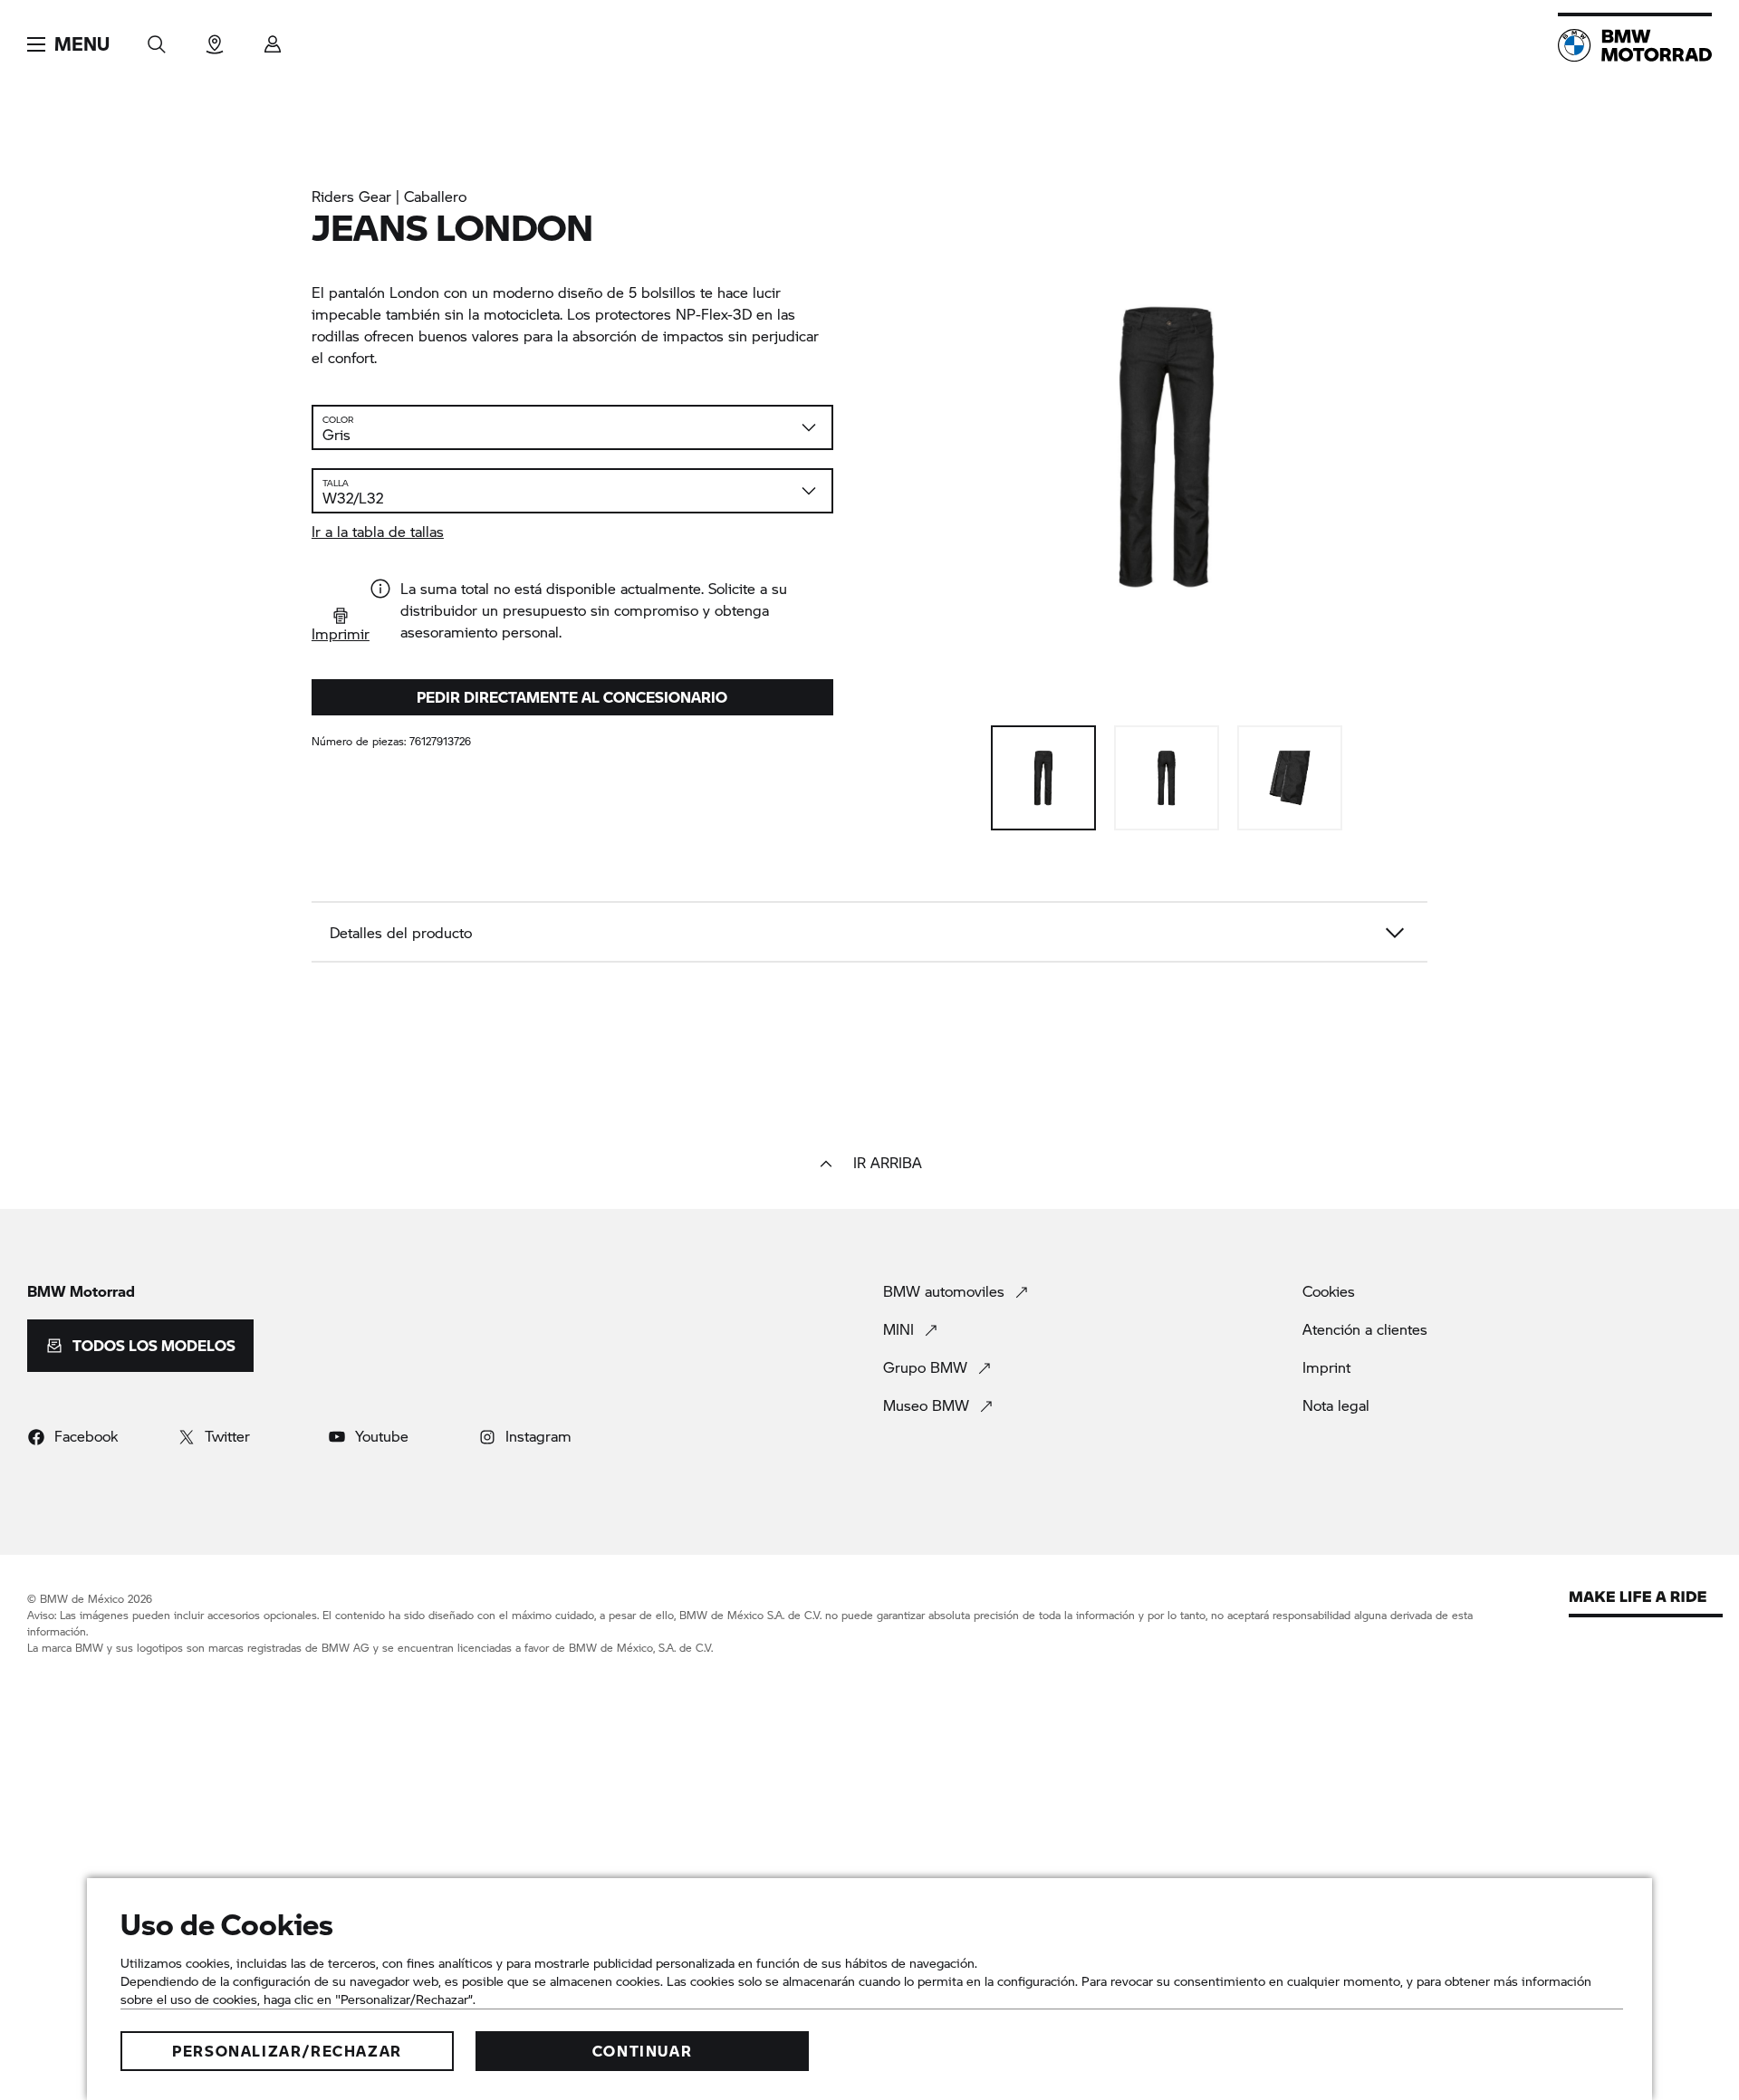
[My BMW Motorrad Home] (1635, 45)
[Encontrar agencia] (215, 38)
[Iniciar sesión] (273, 38)
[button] (68, 44)
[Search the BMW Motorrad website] (157, 38)
